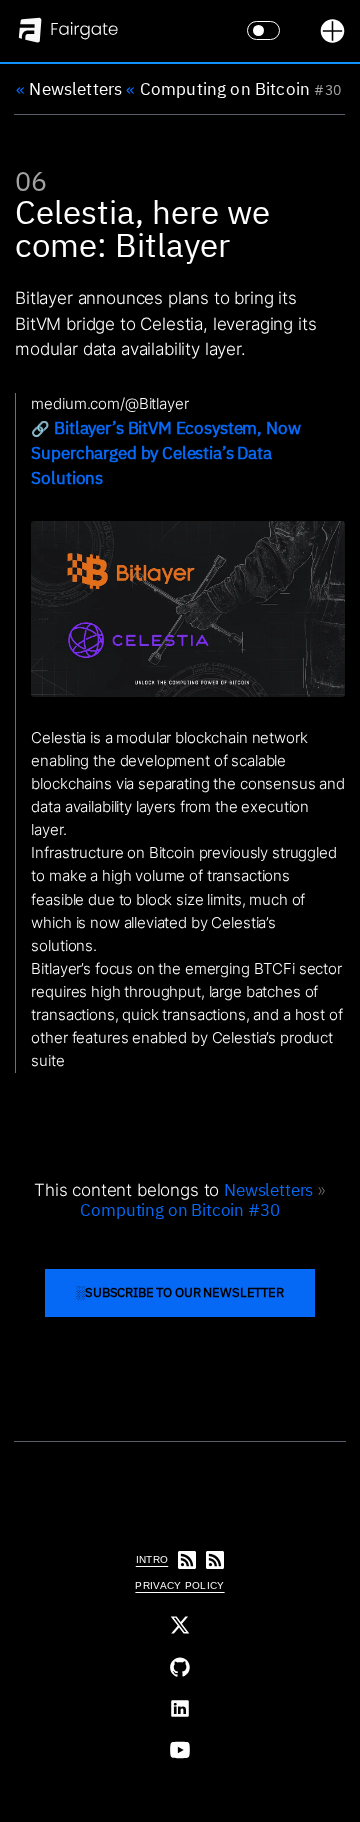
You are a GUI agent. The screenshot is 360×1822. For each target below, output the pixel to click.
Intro (152, 1559)
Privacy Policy (179, 1585)
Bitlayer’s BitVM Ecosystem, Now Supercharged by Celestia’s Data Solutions (165, 452)
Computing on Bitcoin (218, 88)
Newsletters (69, 88)
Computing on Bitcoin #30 (179, 1210)
